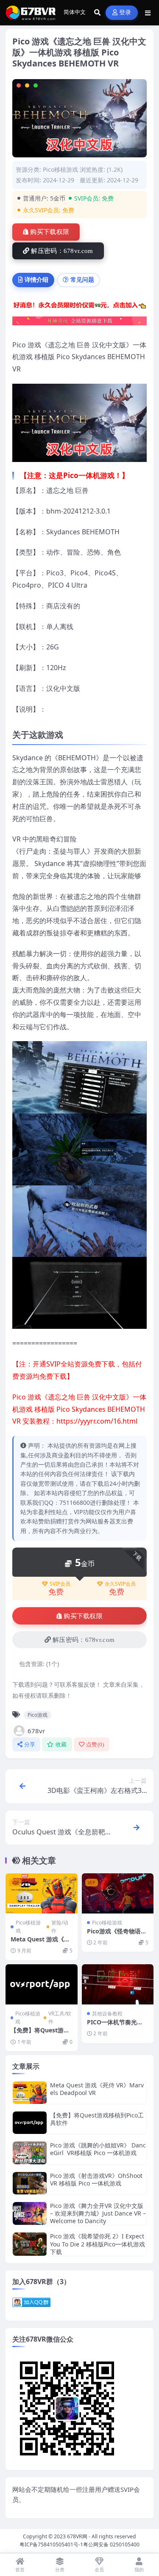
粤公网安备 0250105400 (111, 2544)
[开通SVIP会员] (79, 324)
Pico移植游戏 (60, 169)
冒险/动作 (60, 1927)
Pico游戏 (38, 1715)
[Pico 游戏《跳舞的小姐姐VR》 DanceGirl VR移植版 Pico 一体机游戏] (30, 2153)
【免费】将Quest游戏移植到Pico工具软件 (40, 2034)
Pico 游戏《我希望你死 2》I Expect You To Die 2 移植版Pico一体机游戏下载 (98, 2244)
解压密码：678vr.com (62, 251)
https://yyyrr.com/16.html (97, 1421)
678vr (36, 1731)
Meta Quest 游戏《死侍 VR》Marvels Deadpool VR (97, 2089)
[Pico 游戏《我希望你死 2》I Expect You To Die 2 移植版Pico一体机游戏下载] (30, 2244)
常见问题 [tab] (82, 279)
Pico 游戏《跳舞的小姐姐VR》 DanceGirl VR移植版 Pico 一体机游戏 (98, 2149)
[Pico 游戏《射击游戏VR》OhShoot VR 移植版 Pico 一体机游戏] (30, 2183)
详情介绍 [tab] (36, 279)
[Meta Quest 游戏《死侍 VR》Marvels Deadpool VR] (42, 1893)
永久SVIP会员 (120, 1584)
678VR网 (77, 2536)
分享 (30, 1744)
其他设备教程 (107, 2014)
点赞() (95, 1744)
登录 (125, 12)
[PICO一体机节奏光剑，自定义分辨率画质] (118, 1984)
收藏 (61, 1744)
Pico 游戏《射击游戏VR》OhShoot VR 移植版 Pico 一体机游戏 (96, 2179)
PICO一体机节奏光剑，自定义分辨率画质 (117, 2026)
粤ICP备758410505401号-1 (51, 2544)
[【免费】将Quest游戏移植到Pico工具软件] (42, 1984)
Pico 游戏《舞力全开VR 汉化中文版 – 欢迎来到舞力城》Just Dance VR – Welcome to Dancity (98, 2213)
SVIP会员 (60, 1584)
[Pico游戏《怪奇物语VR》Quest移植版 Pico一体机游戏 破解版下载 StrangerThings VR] (118, 1893)
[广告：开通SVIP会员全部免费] (79, 307)
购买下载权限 (50, 232)
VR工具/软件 (60, 2018)
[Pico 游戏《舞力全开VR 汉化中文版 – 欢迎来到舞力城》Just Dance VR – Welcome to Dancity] (30, 2214)
